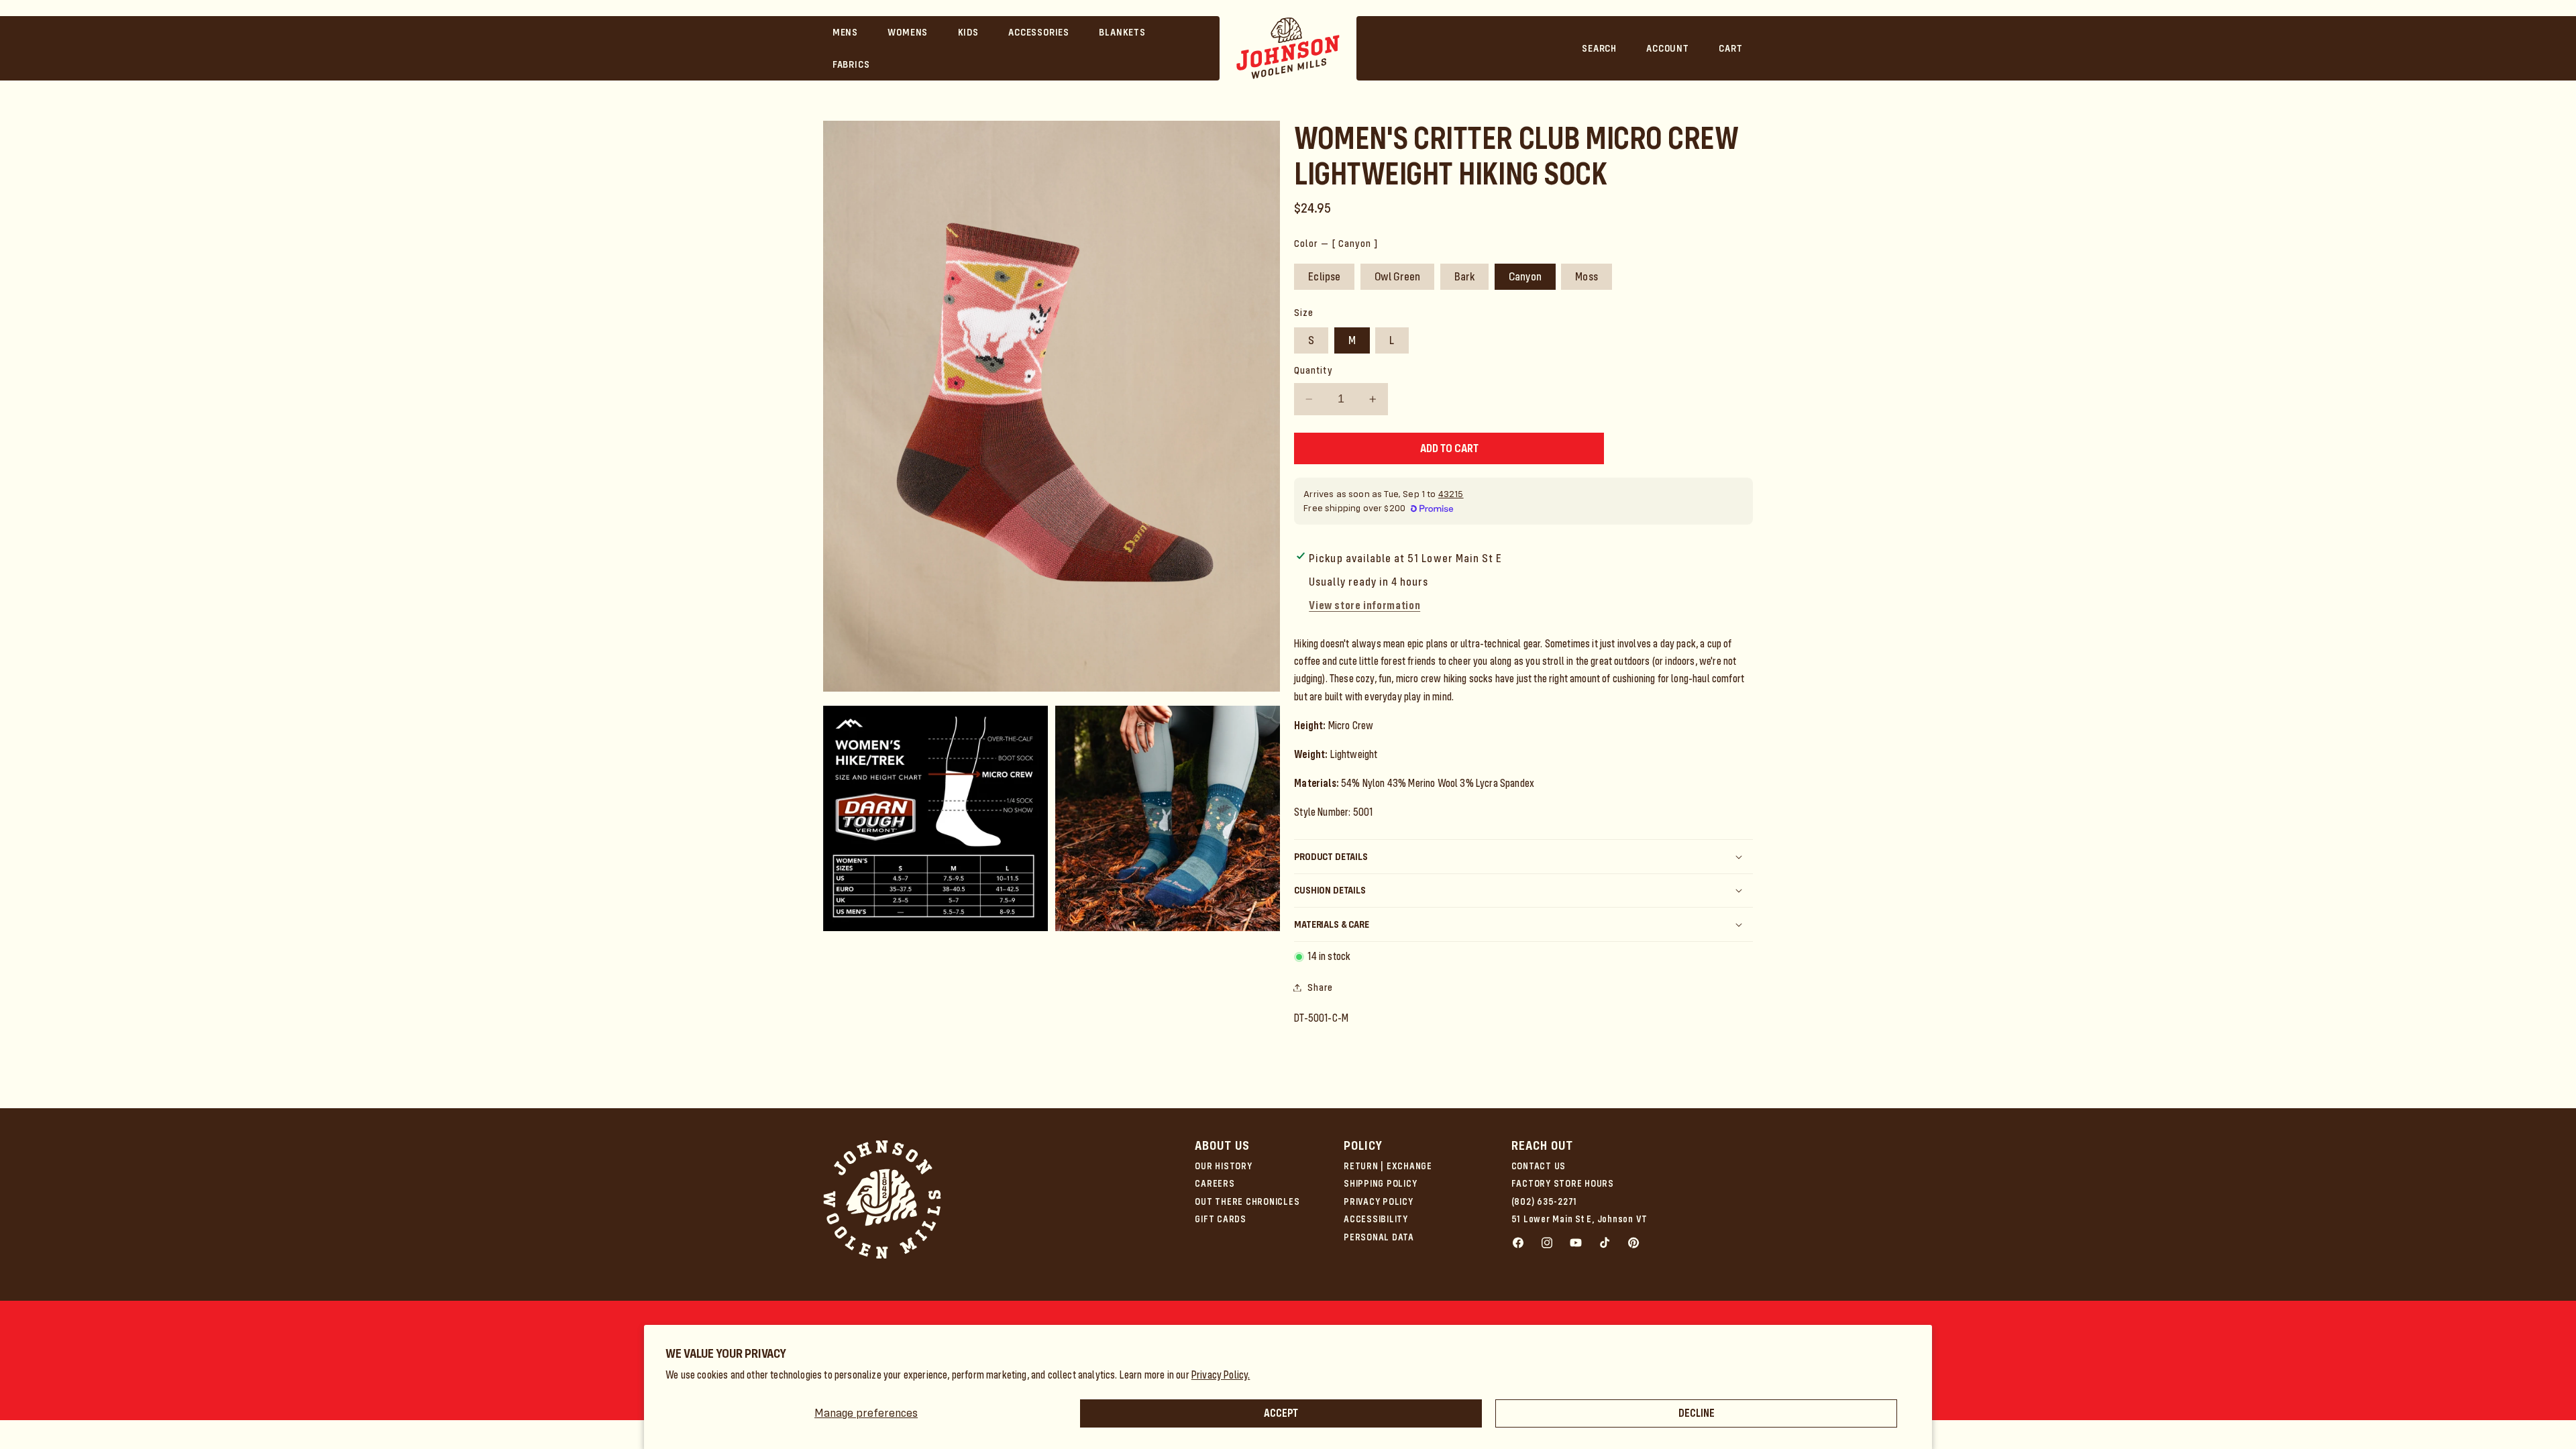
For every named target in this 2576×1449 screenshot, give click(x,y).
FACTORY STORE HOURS (1563, 1183)
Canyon (1525, 276)
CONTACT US (1539, 1166)
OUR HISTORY (1223, 1166)
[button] (846, 32)
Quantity (1313, 370)
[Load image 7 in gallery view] (1168, 818)
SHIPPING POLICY (1380, 1183)
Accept (1281, 1413)
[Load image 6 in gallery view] (935, 818)
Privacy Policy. (1221, 1375)
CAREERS (1215, 1183)
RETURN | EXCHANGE (1388, 1166)
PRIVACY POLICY (1379, 1201)
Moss (1587, 276)
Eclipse (1324, 276)
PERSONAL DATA (1379, 1237)
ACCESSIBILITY (1376, 1219)
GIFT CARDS (1221, 1219)
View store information (1364, 605)
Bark (1465, 276)
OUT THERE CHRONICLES (1247, 1201)
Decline (1697, 1413)
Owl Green (1398, 276)
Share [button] (1320, 987)
